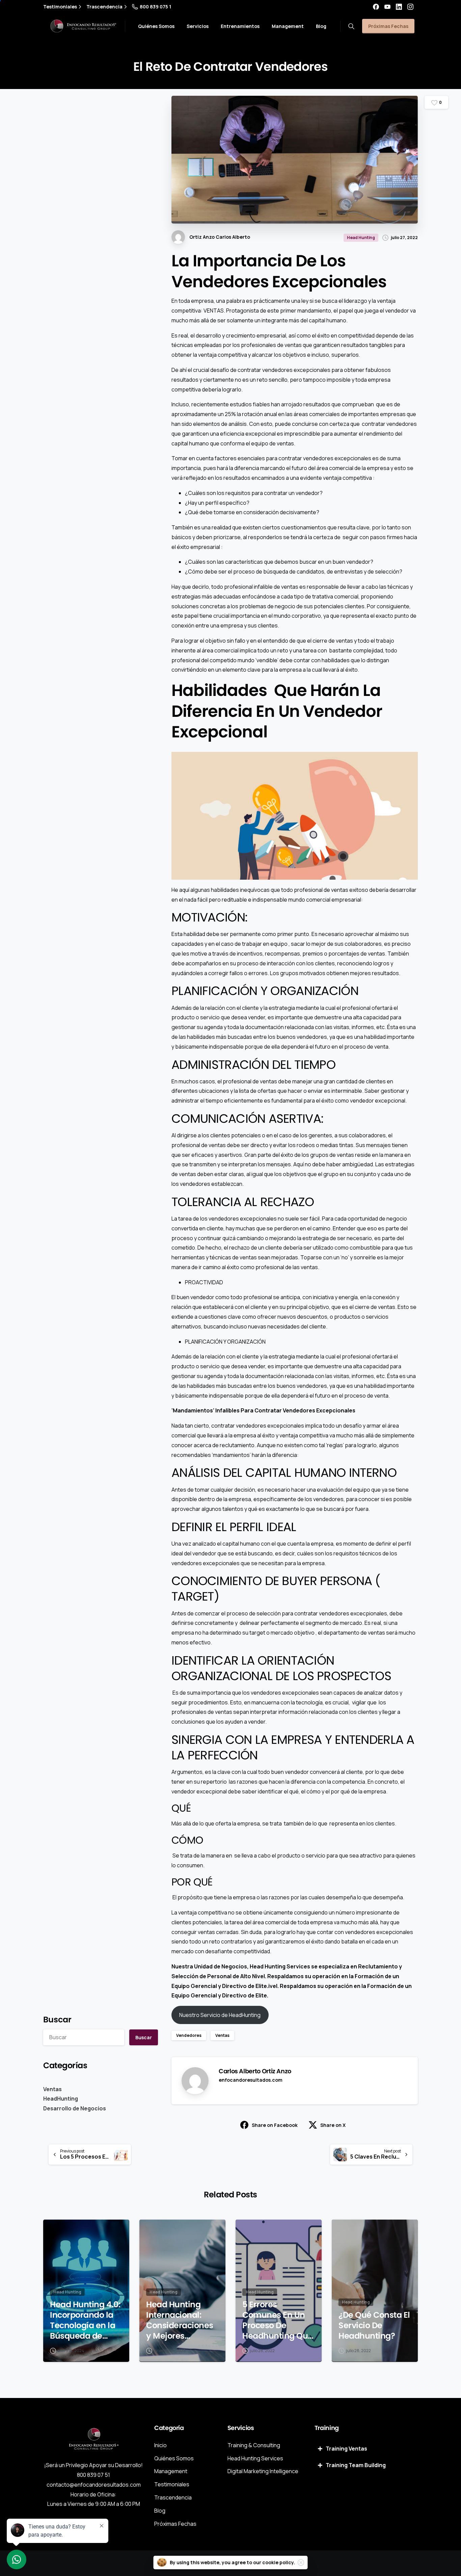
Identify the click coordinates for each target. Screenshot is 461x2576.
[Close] (301, 2563)
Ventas (52, 2089)
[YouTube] (387, 7)
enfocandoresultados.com (251, 2080)
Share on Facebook (275, 2125)
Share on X (333, 2125)
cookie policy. (279, 2562)
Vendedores (189, 2035)
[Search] (351, 26)
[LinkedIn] (399, 7)
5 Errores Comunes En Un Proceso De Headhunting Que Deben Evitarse (278, 2320)
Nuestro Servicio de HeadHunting (220, 2015)
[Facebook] (376, 7)
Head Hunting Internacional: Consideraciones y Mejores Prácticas (180, 2320)
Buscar (57, 2019)
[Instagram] (410, 7)
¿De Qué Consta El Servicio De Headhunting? (374, 2325)
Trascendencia (104, 7)
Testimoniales (60, 7)
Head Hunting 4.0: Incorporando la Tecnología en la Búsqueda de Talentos (85, 2320)
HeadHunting (61, 2099)
